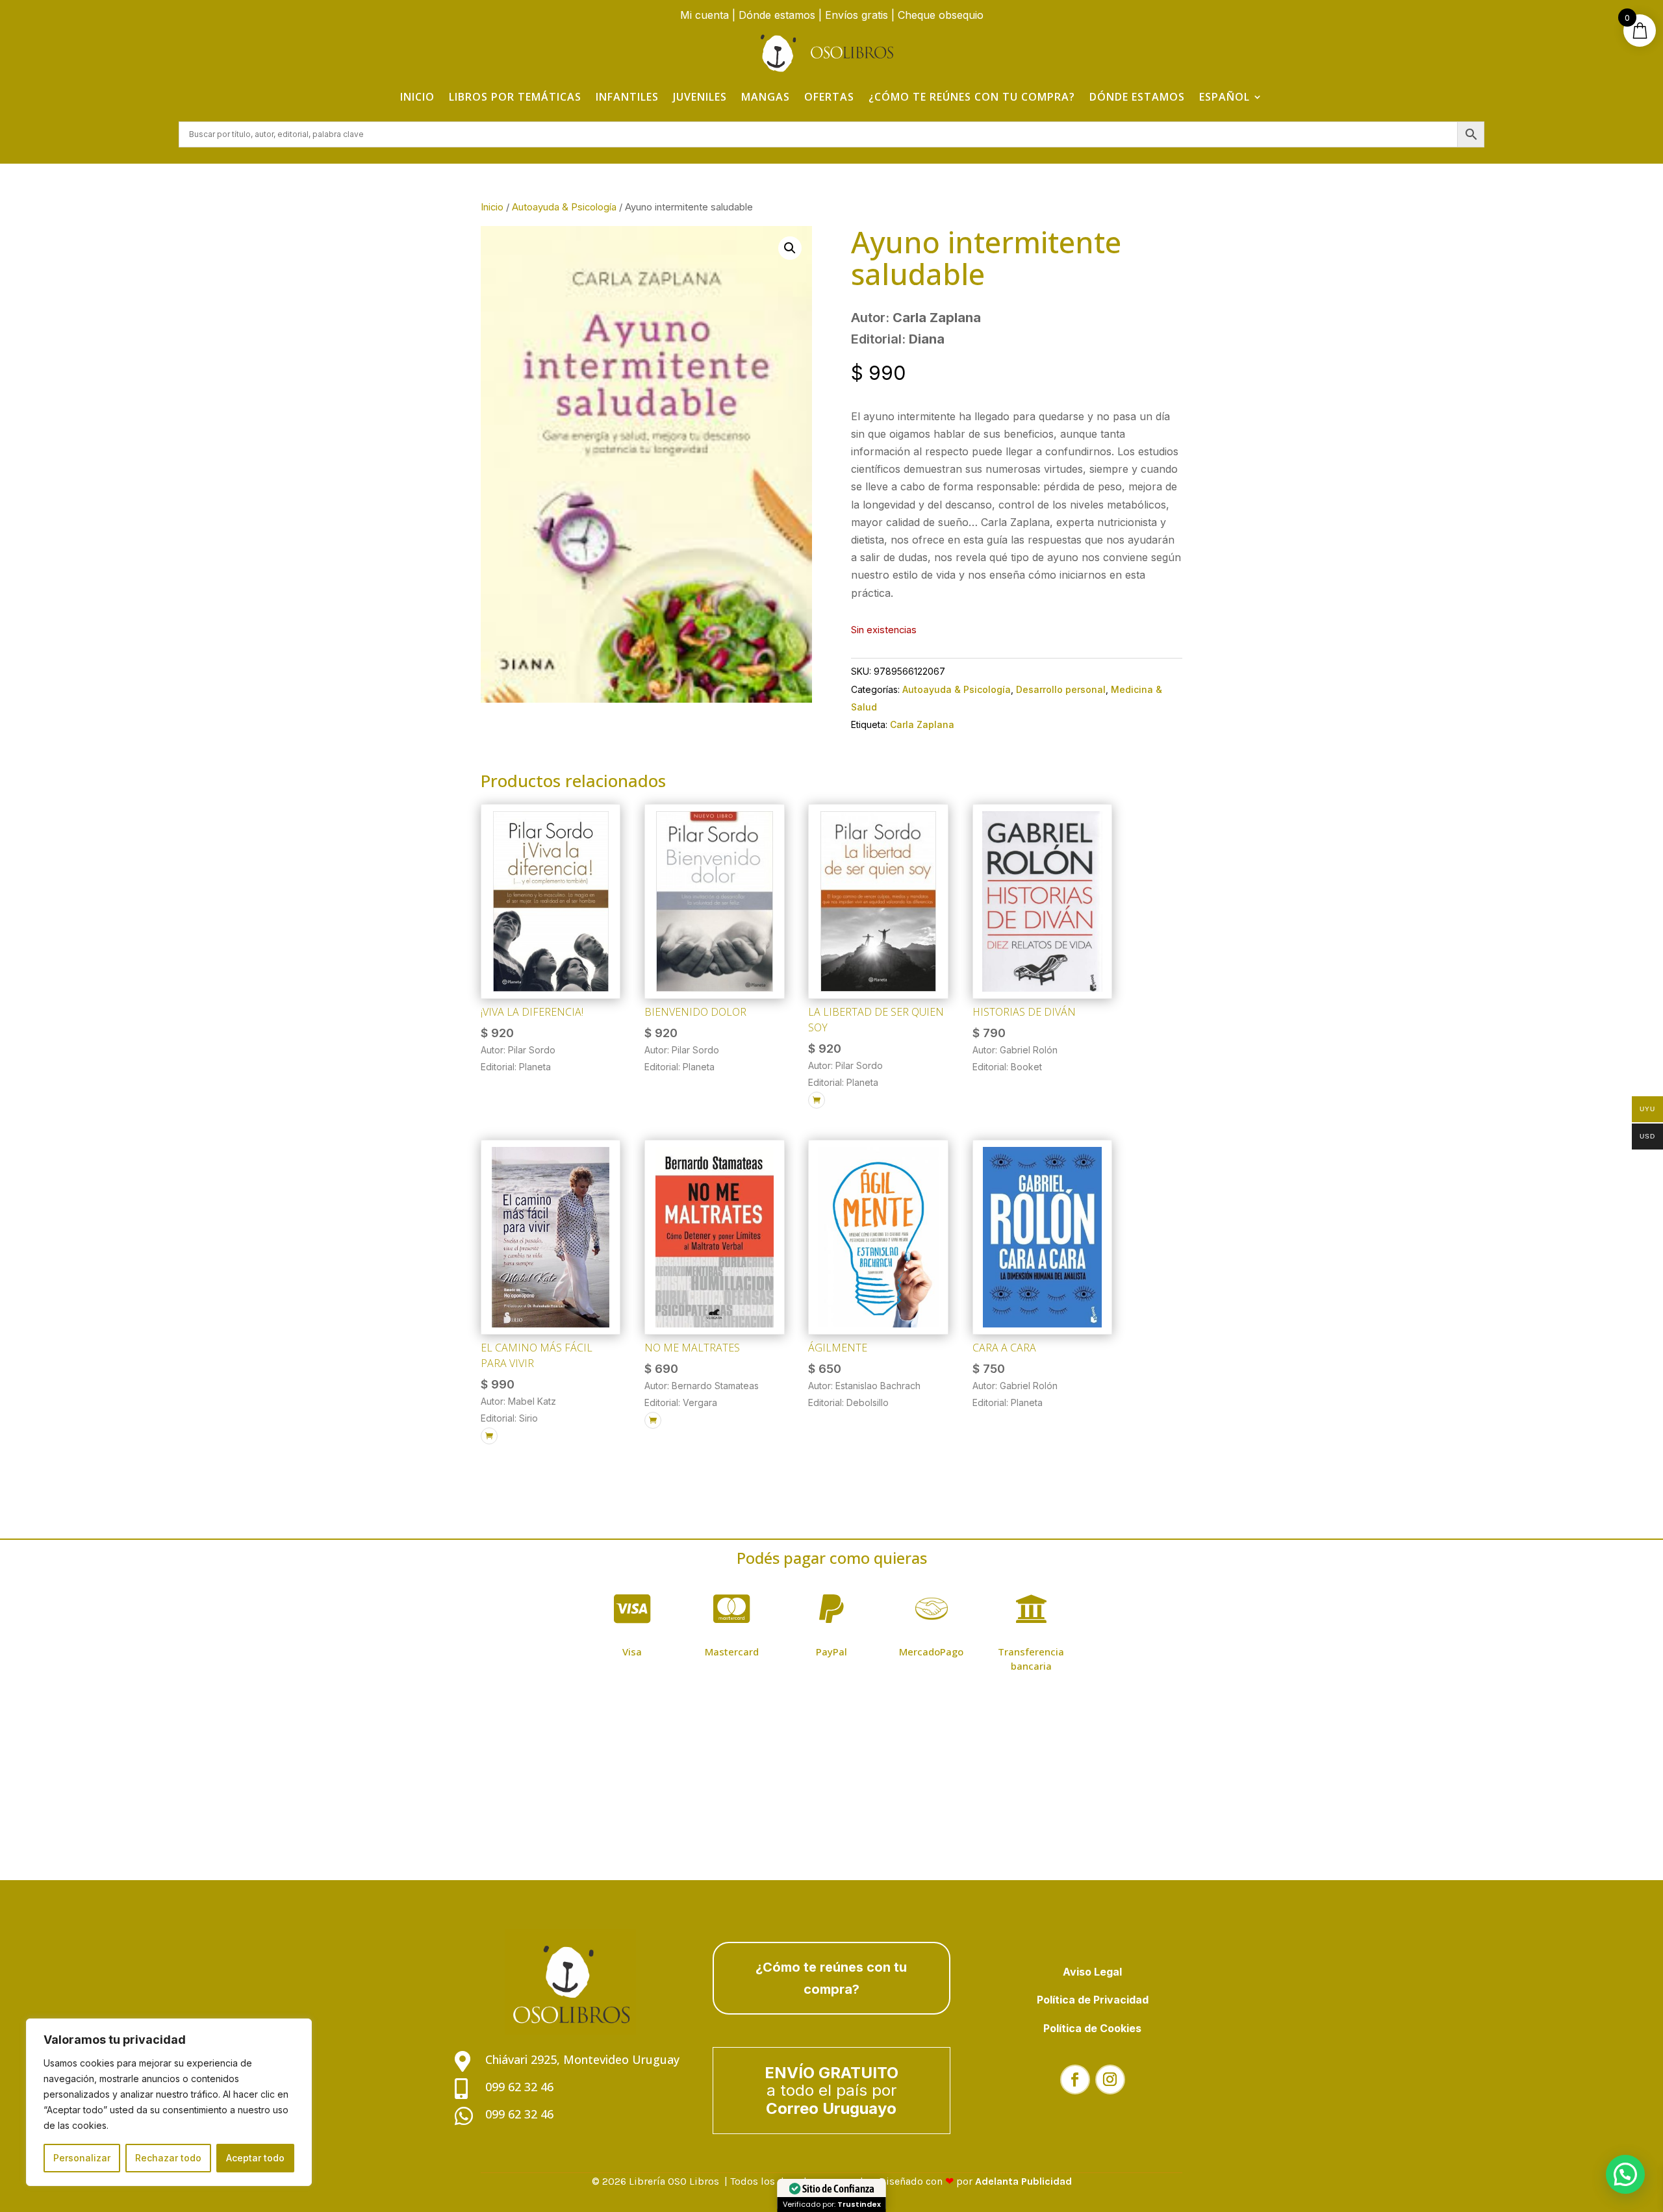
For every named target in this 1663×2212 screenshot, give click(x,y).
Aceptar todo (255, 2158)
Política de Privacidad (1093, 2000)
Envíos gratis (857, 15)
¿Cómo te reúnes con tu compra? (972, 97)
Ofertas (829, 97)
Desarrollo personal (1061, 689)
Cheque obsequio (941, 15)
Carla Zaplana (922, 724)
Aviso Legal (1092, 1972)
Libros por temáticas (515, 97)
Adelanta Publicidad (1023, 2181)
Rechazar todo (168, 2158)
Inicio (417, 97)
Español (1225, 97)
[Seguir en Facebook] (1075, 2080)
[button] (790, 248)
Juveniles (700, 97)
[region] (169, 2102)
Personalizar (82, 2158)
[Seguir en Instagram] (1110, 2080)
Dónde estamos (777, 15)
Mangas (766, 97)
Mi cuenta (705, 15)
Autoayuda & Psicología (564, 207)
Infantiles (627, 97)
